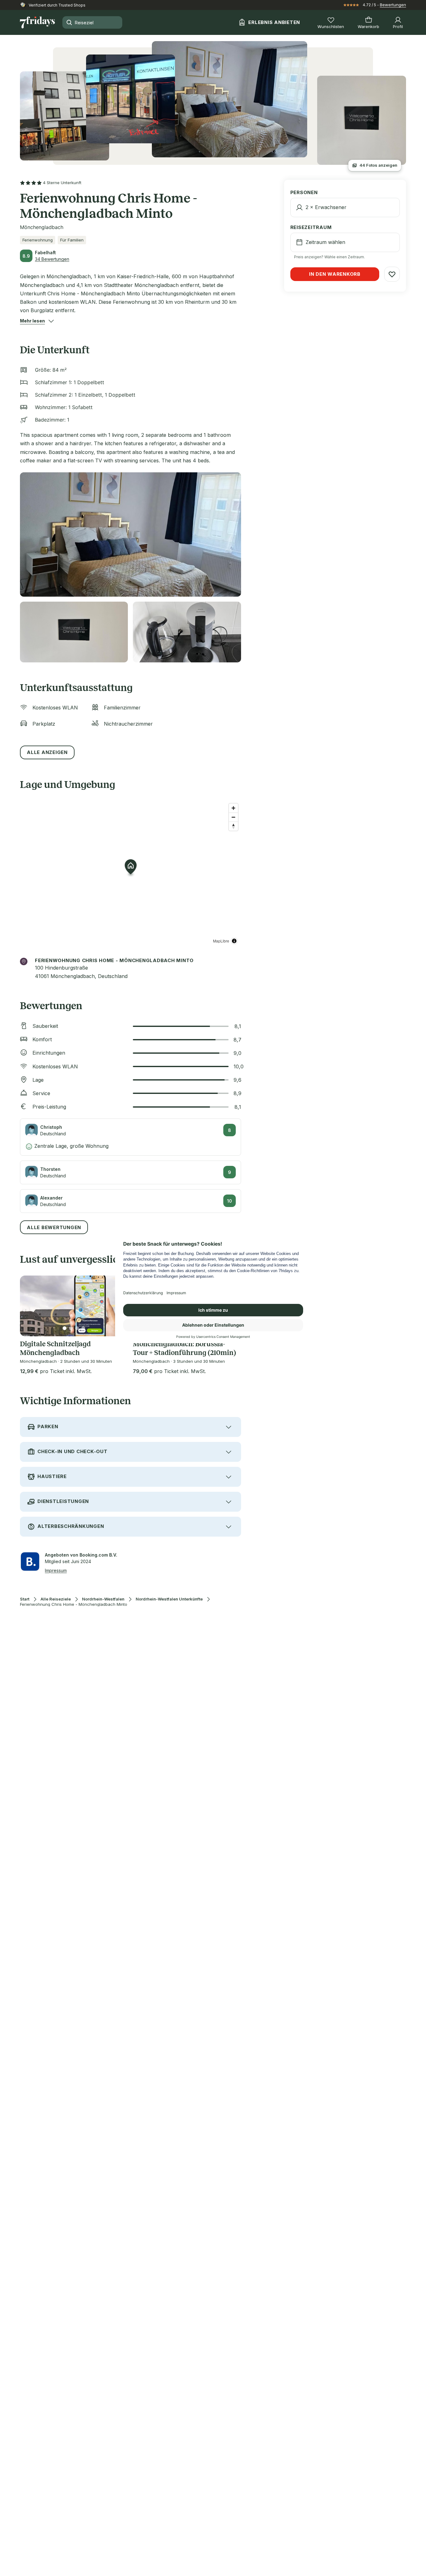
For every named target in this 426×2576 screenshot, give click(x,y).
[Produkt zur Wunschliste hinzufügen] (392, 274)
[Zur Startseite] (37, 22)
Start (25, 1599)
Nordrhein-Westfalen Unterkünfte (169, 1599)
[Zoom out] (233, 817)
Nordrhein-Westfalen (103, 1599)
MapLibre (221, 941)
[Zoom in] (233, 808)
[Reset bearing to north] (233, 826)
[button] (32, 321)
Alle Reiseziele (56, 1599)
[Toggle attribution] (234, 941)
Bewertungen (393, 5)
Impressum (56, 1570)
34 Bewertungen (52, 259)
